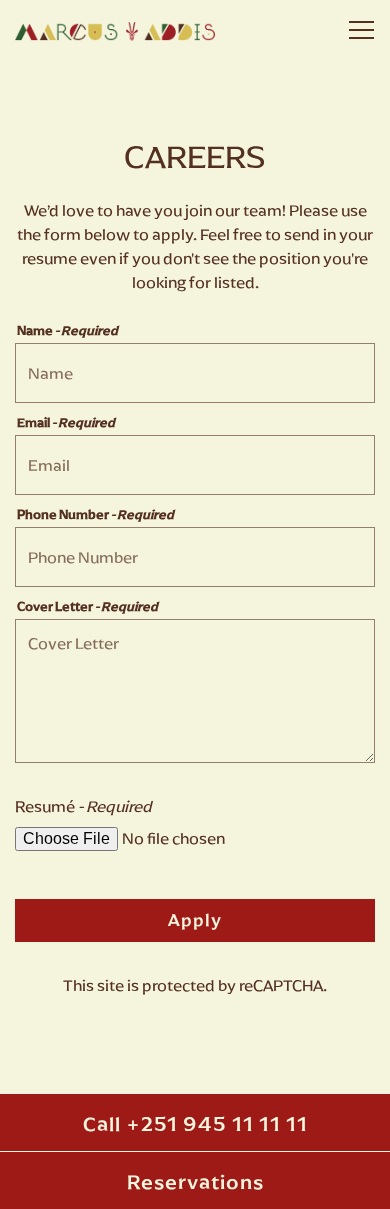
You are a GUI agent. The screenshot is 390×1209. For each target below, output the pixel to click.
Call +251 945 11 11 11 (195, 1124)
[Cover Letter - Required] (195, 691)
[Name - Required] (195, 373)
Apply (195, 920)
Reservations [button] (195, 1182)
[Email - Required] (195, 465)
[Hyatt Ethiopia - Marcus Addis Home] (115, 30)
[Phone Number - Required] (195, 557)
